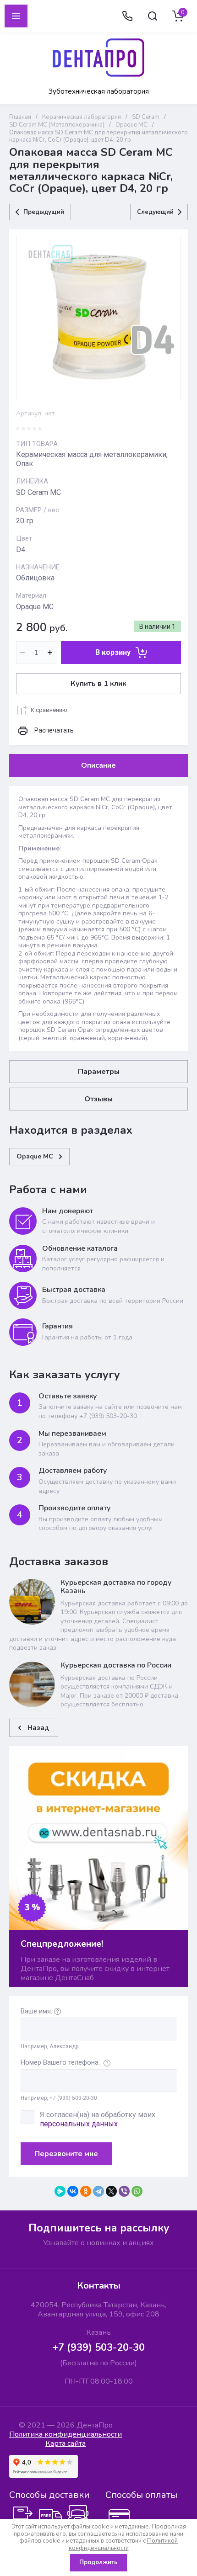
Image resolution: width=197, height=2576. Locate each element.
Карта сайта (66, 2443)
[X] (111, 2191)
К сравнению (49, 710)
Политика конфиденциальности (66, 2434)
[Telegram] (98, 2191)
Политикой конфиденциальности (123, 2544)
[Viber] (124, 2191)
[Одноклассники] (86, 2191)
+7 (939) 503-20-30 (98, 2348)
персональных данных (79, 2124)
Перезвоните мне (66, 2154)
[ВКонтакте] (73, 2191)
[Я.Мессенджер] (60, 2191)
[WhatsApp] (137, 2191)
